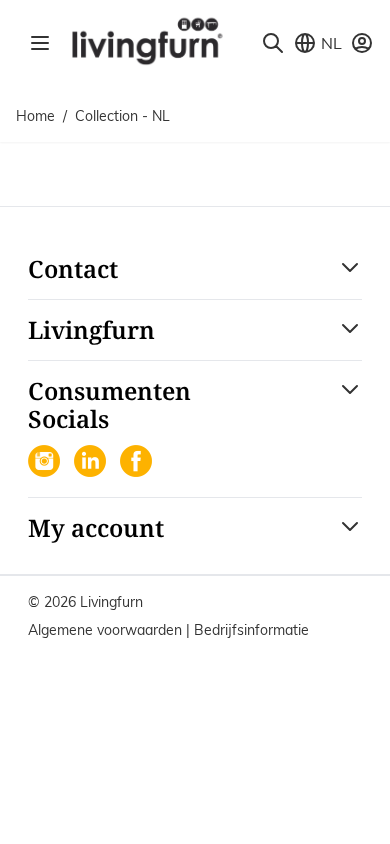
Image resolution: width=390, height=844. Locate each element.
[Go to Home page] (146, 40)
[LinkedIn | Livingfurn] (92, 463)
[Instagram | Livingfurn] (46, 463)
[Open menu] (40, 43)
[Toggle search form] (273, 43)
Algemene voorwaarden (107, 630)
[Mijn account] (362, 43)
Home (35, 116)
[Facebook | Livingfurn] (138, 463)
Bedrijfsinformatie (251, 630)
